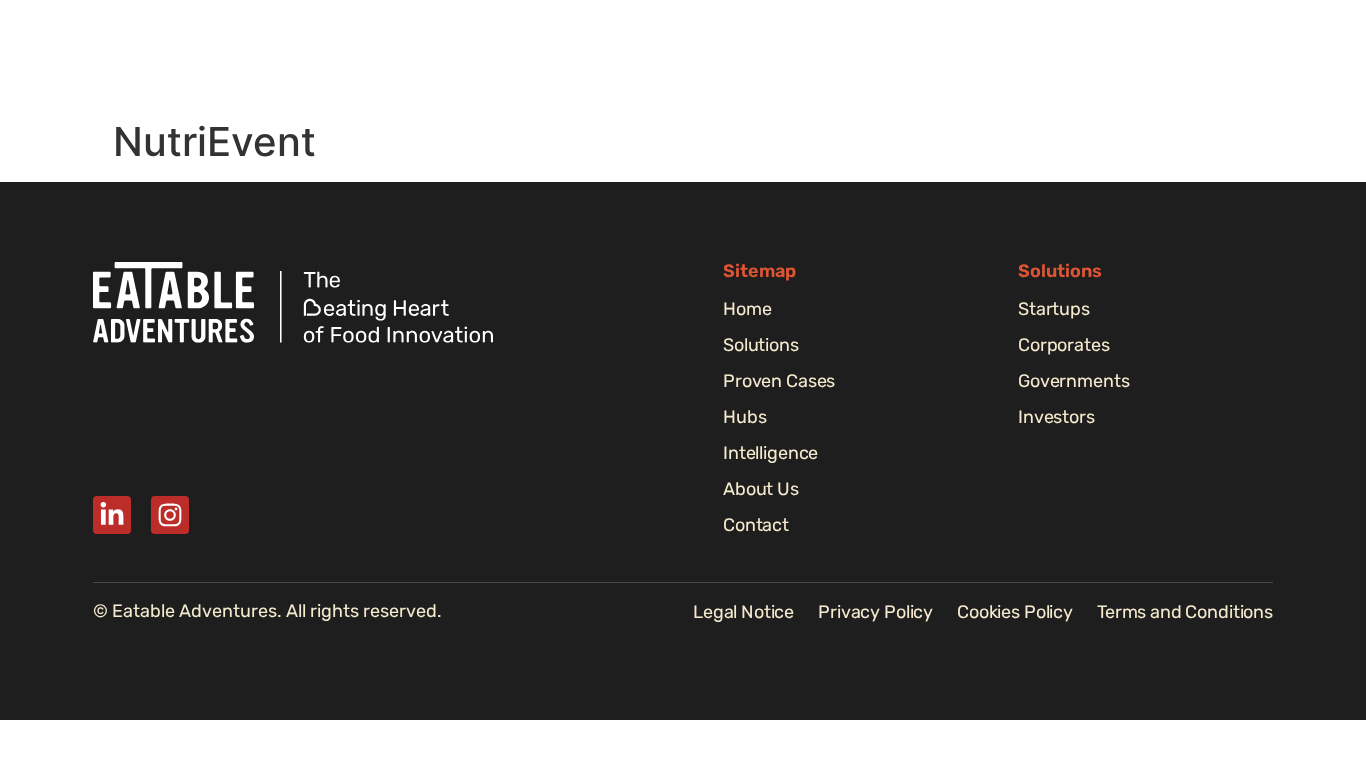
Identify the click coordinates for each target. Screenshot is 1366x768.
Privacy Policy (875, 612)
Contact (756, 525)
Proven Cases (760, 55)
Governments (1073, 381)
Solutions (632, 55)
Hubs (870, 55)
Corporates (1064, 345)
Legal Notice (743, 612)
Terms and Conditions (1185, 612)
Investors (1056, 417)
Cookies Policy (1015, 612)
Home (535, 55)
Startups (1054, 309)
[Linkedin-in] (112, 515)
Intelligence (973, 55)
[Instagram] (170, 515)
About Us (1092, 55)
